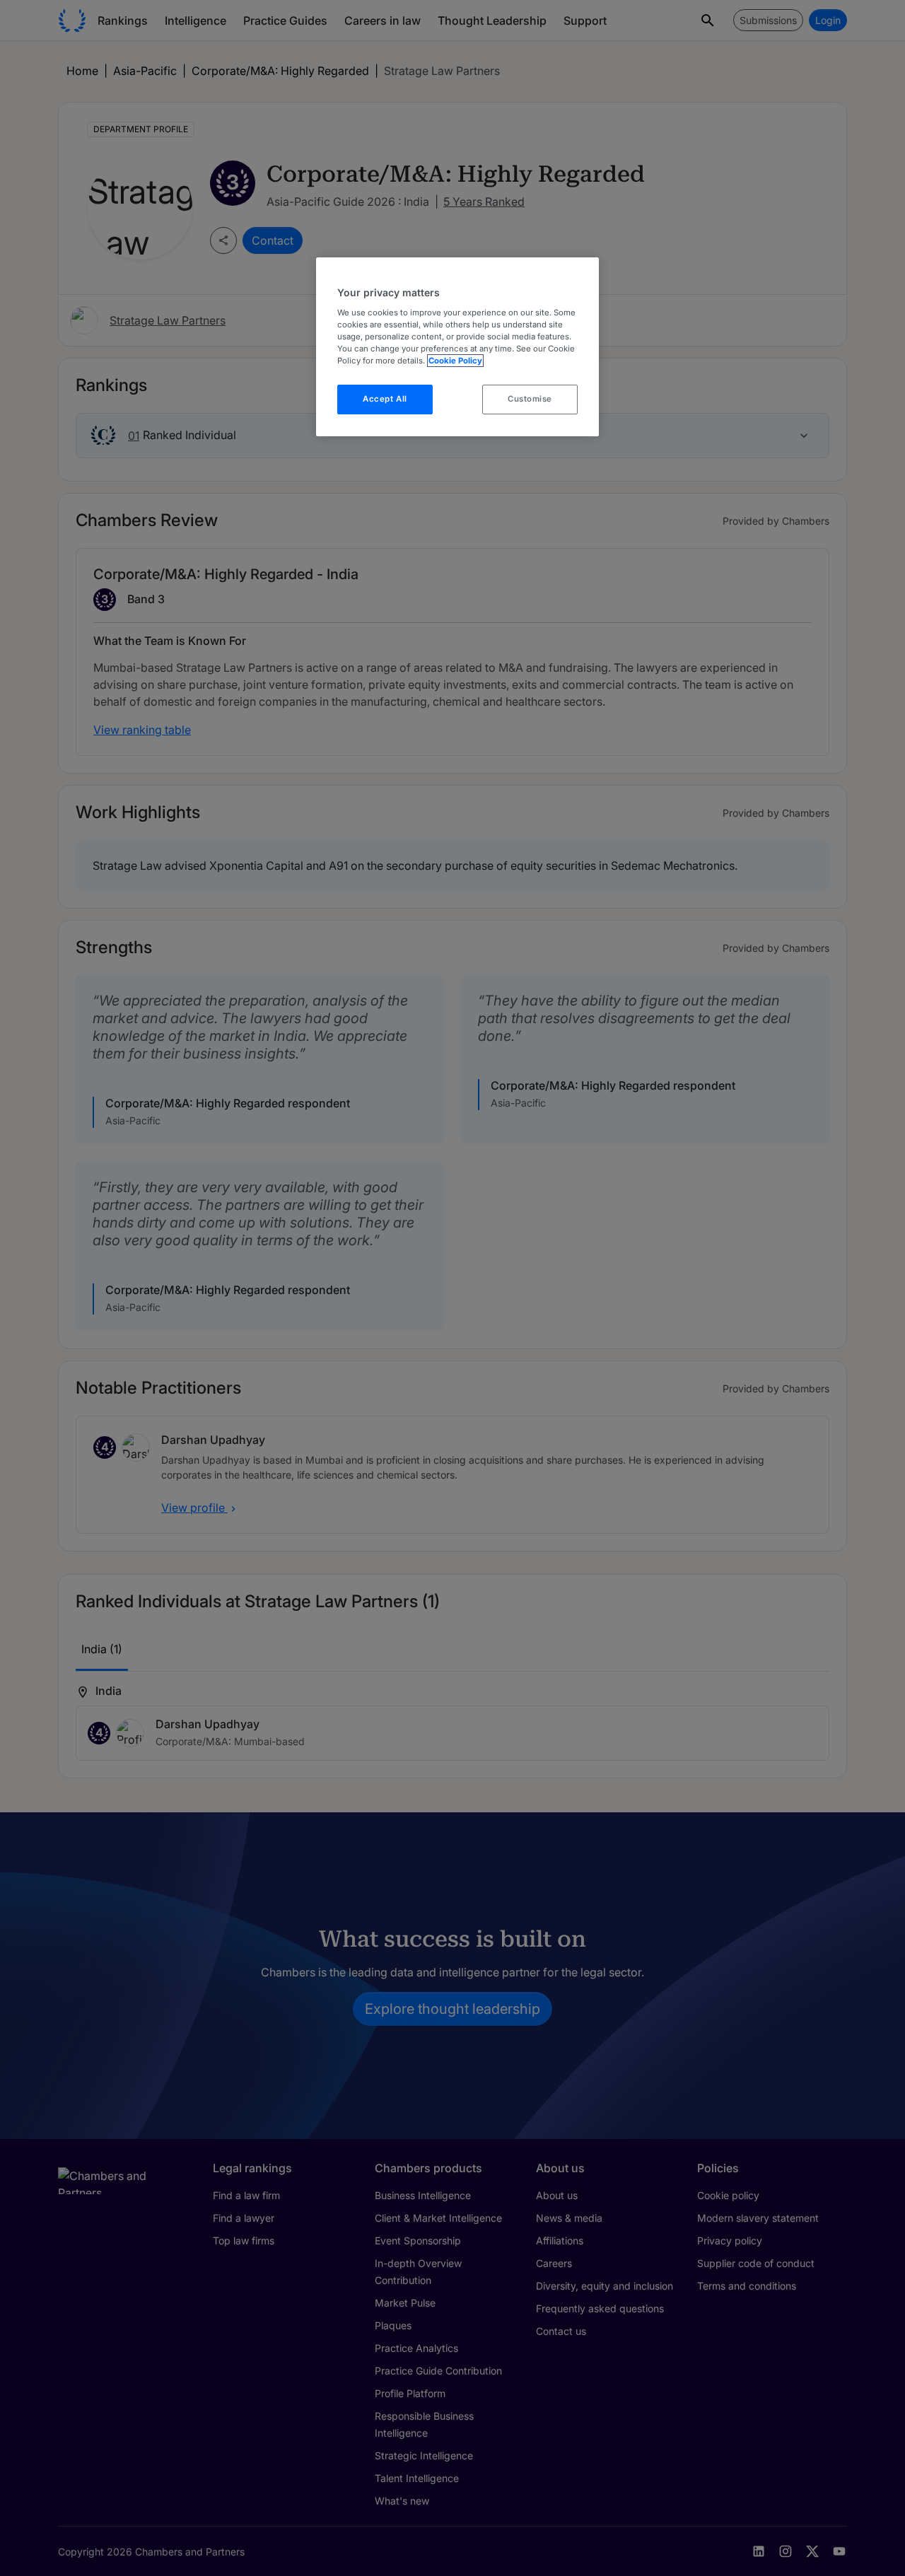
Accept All (385, 399)
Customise (530, 399)
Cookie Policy (455, 361)
